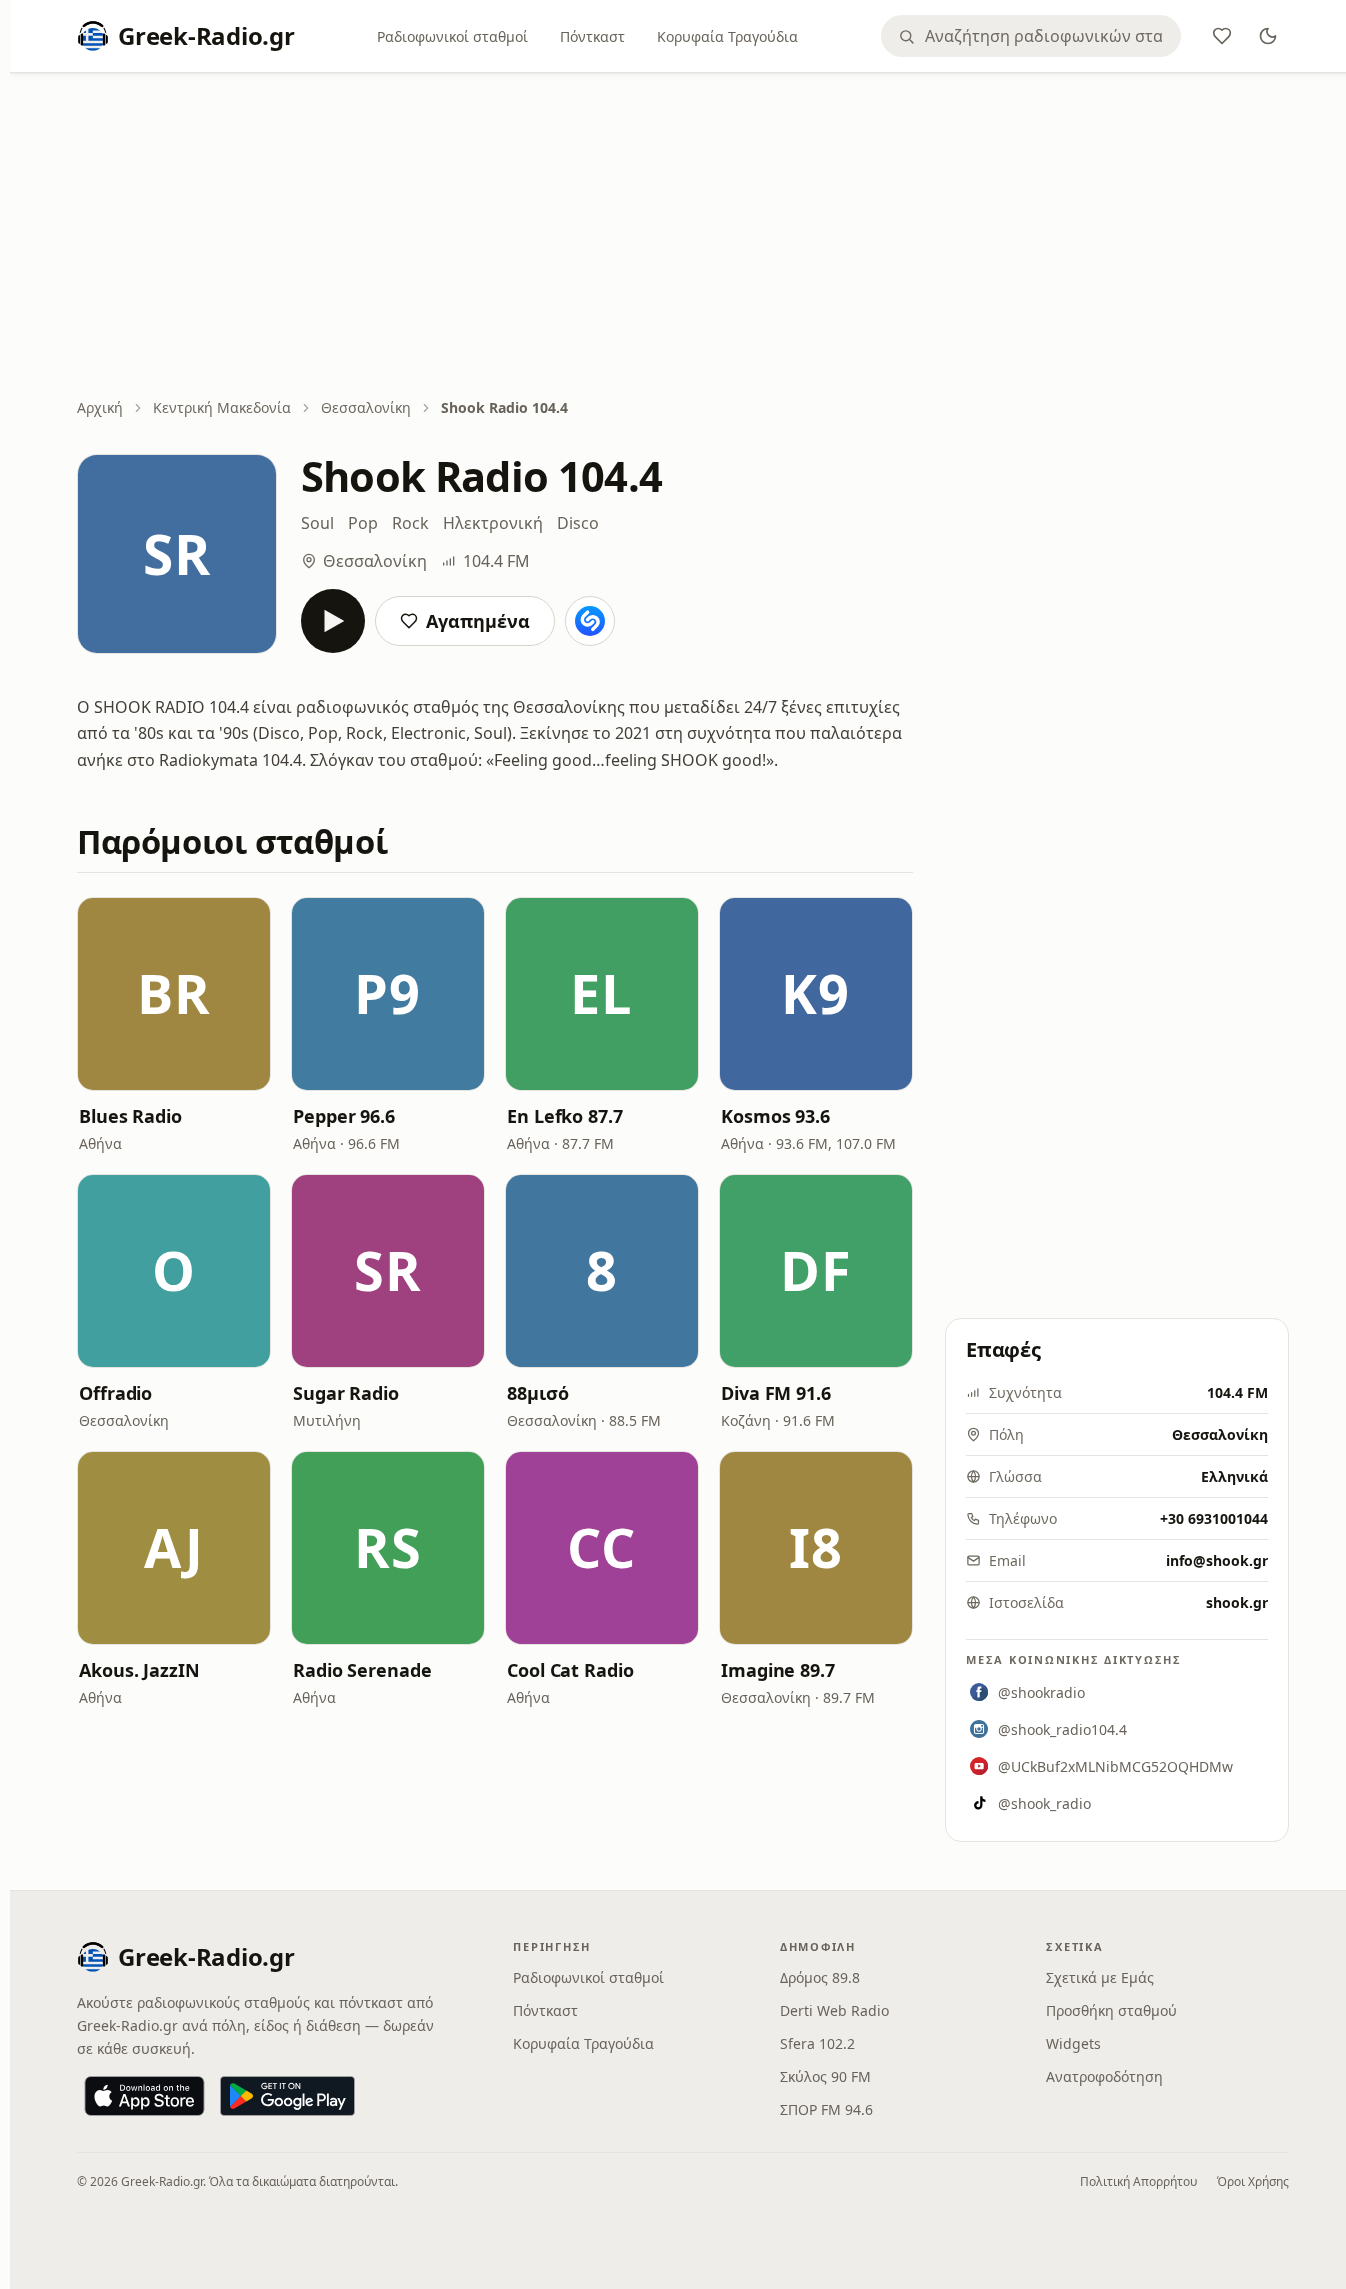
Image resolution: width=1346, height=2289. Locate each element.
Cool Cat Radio (570, 1670)
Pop (363, 523)
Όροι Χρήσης (1253, 2181)
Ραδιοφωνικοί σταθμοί (452, 36)
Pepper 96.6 (344, 1116)
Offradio (115, 1393)
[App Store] (144, 2096)
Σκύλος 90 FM (825, 2076)
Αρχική (100, 407)
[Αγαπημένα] (1222, 36)
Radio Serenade (362, 1670)
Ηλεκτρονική (493, 523)
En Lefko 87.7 (565, 1116)
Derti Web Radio (834, 2010)
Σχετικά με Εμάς (1100, 1977)
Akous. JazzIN (139, 1670)
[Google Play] (287, 2096)
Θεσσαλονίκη (366, 407)
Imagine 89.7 (778, 1670)
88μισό (537, 1393)
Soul (317, 523)
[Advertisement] (683, 237)
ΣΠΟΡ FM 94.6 (826, 2109)
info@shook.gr (1217, 1560)
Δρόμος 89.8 (820, 1977)
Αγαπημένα (478, 621)
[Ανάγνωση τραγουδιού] (590, 621)
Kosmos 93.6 (775, 1116)
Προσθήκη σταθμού (1111, 2010)
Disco (578, 523)
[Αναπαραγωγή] (333, 621)
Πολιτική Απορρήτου (1138, 2181)
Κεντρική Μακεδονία (222, 407)
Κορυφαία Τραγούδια (727, 36)
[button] (174, 994)
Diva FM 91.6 (776, 1393)
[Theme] (1268, 36)
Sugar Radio (346, 1393)
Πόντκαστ (592, 36)
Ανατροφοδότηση (1104, 2076)
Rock (410, 523)
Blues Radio (130, 1116)
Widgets (1073, 2043)
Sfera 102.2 (817, 2043)
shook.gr (1237, 1602)
